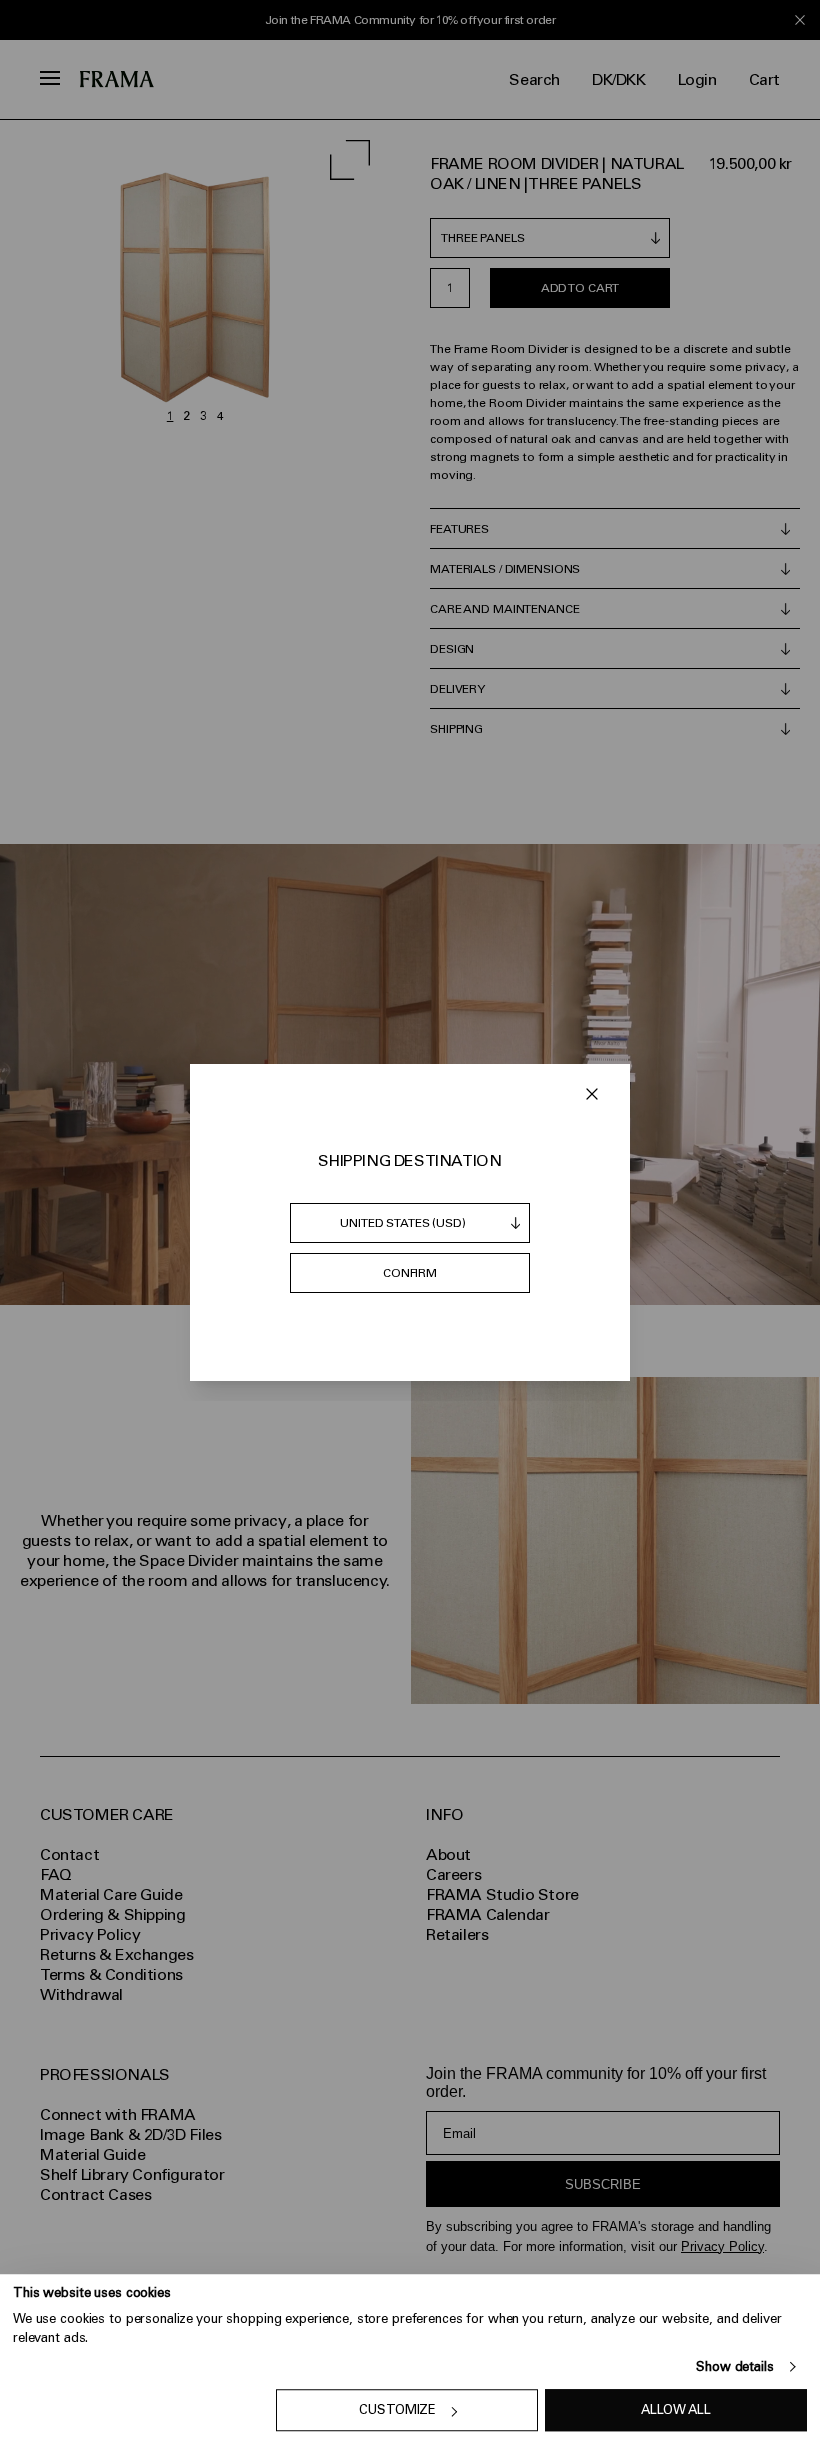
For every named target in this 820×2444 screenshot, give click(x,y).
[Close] (592, 1094)
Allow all (676, 2410)
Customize (397, 2410)
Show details (734, 2366)
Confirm (410, 1273)
